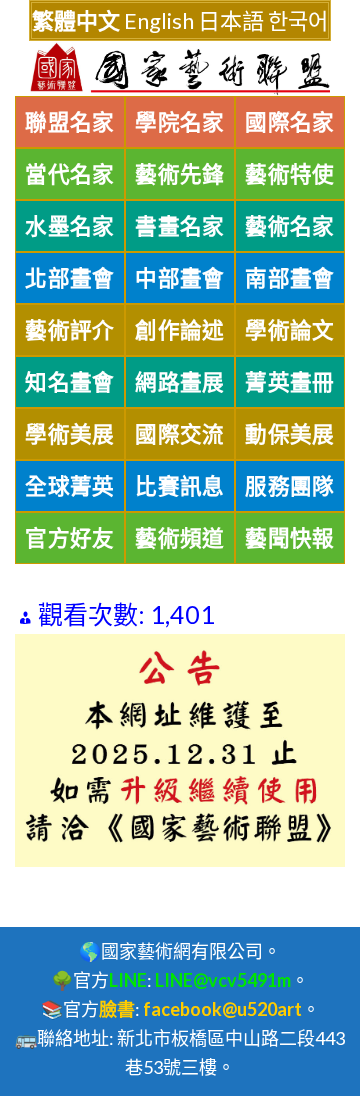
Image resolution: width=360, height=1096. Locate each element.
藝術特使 (290, 174)
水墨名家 (70, 226)
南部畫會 (290, 278)
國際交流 (180, 434)
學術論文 (290, 330)
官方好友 (70, 538)
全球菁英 (70, 486)
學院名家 (180, 122)
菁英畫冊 (290, 382)
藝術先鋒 (180, 174)
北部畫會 (70, 278)
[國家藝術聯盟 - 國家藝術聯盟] (180, 69)
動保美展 (290, 434)
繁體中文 (76, 20)
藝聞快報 (290, 538)
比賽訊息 (180, 486)
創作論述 (180, 330)
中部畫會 (180, 278)
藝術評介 (70, 330)
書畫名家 (180, 226)
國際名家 (290, 122)
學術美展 (70, 434)
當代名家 (70, 174)
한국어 (298, 20)
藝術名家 (290, 226)
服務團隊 (290, 486)
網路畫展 (180, 382)
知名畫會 (70, 382)
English (159, 20)
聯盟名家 (70, 122)
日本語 (231, 20)
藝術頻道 (180, 538)
